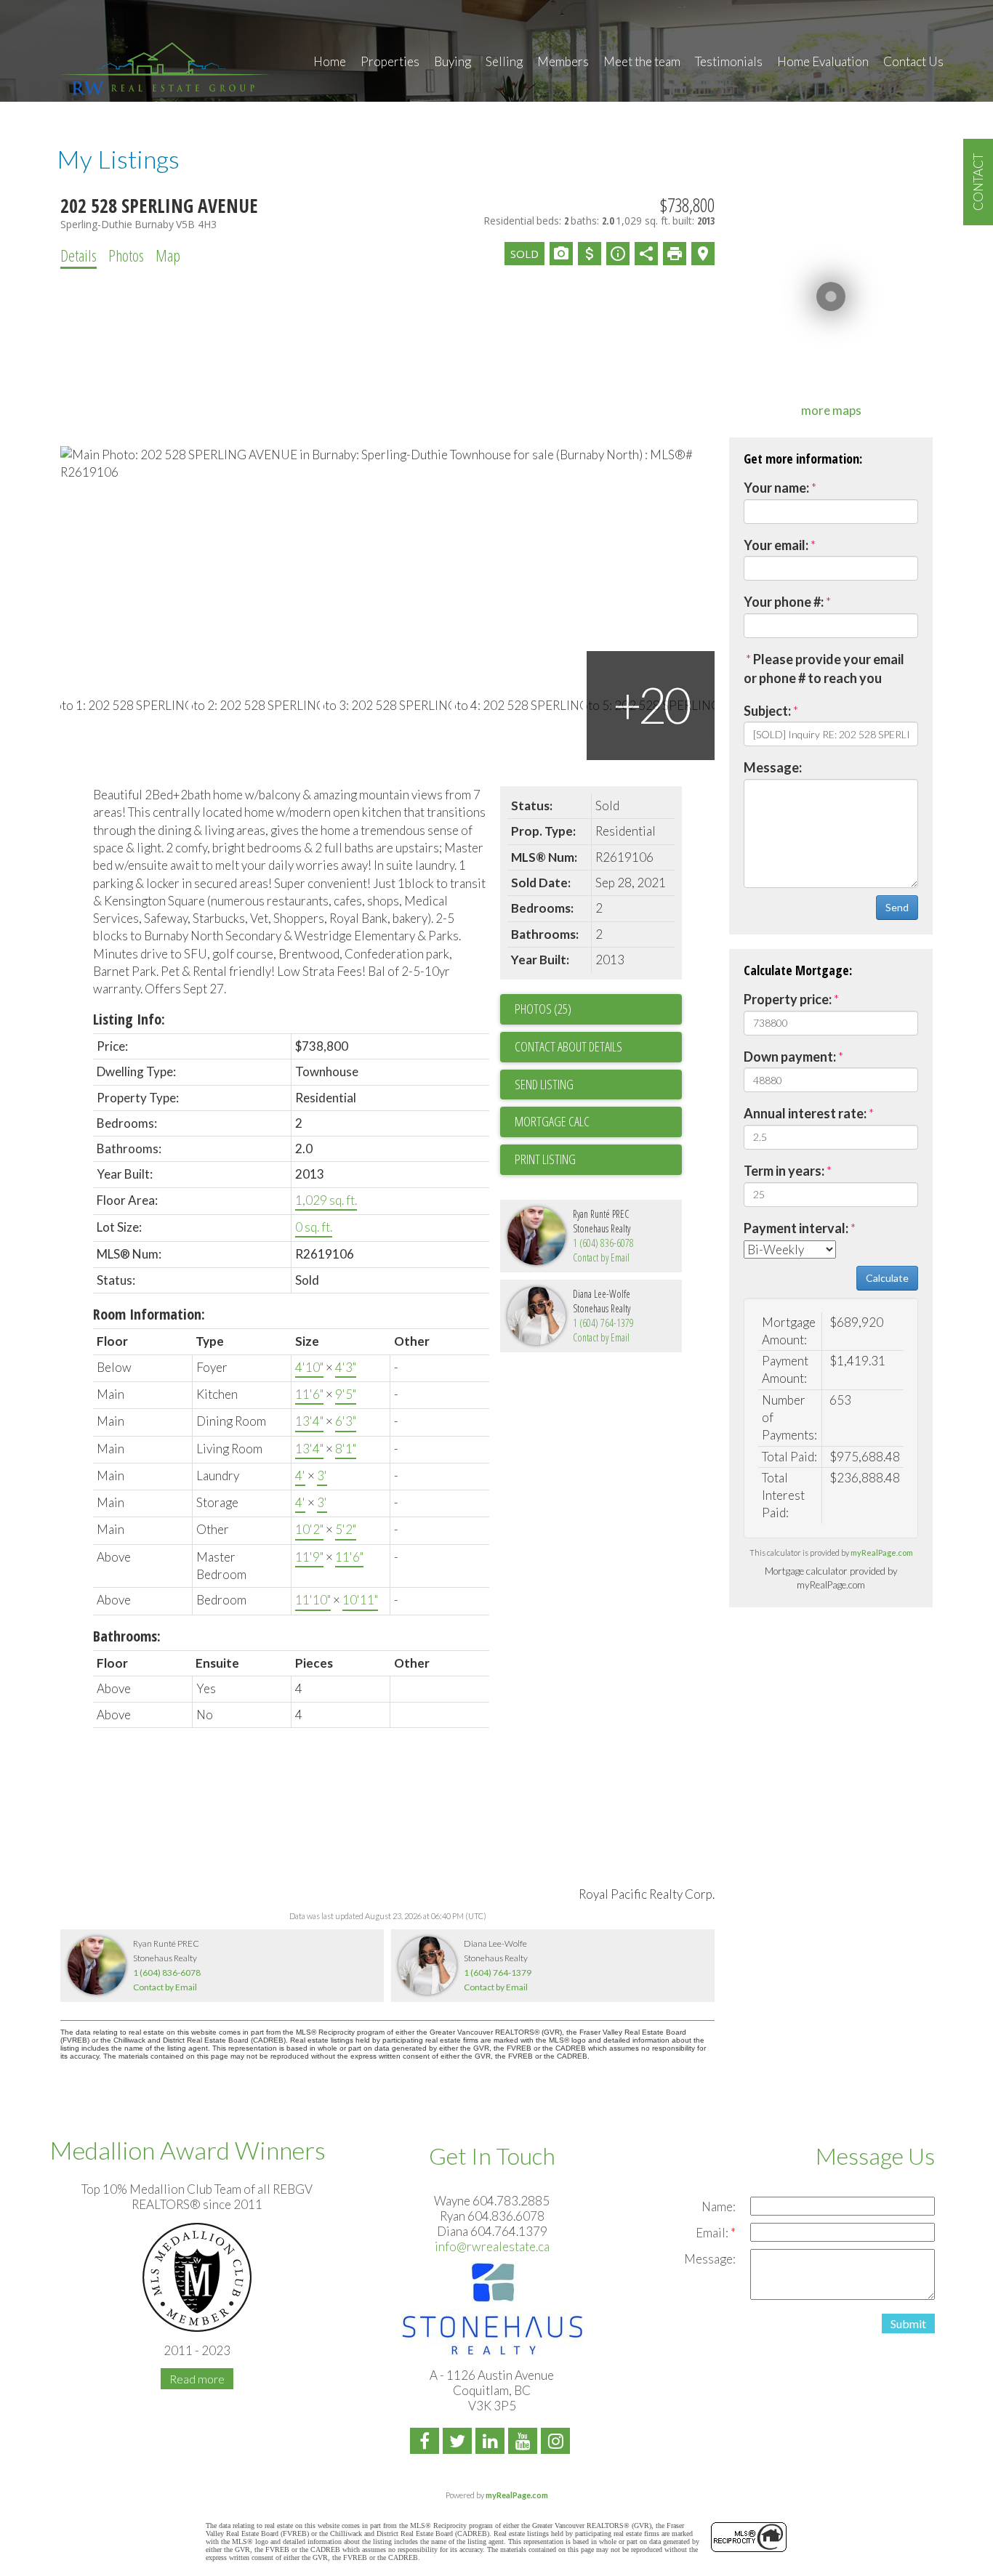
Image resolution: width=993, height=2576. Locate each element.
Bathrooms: (127, 1636)
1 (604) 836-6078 (603, 1243)
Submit (908, 2323)
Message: (773, 767)
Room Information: (149, 1314)
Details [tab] (79, 255)
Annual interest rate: (805, 1113)
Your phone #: (784, 602)
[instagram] (557, 2443)
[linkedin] (492, 2443)
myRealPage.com (882, 1553)
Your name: (776, 488)
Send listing (544, 1084)
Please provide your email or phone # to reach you (824, 669)
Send (897, 907)
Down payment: (790, 1057)
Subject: (767, 711)
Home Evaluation (823, 61)
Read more (197, 2379)
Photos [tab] (126, 255)
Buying (453, 61)
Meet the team (642, 61)
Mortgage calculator (598, 1122)
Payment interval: (796, 1228)
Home (330, 61)
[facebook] (426, 2443)
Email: (713, 2233)
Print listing (545, 1159)
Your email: (776, 545)
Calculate (887, 1278)
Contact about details (568, 1046)
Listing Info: (129, 1019)
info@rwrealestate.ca (492, 2246)
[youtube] (524, 2443)
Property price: (788, 999)
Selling (504, 61)
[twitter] (459, 2443)
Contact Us (913, 61)
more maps (831, 410)
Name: (719, 2206)
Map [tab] (168, 255)
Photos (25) (543, 1009)
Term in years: (784, 1171)
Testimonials (729, 61)
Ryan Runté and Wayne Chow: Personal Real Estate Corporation (166, 67)
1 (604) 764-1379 (603, 1323)
